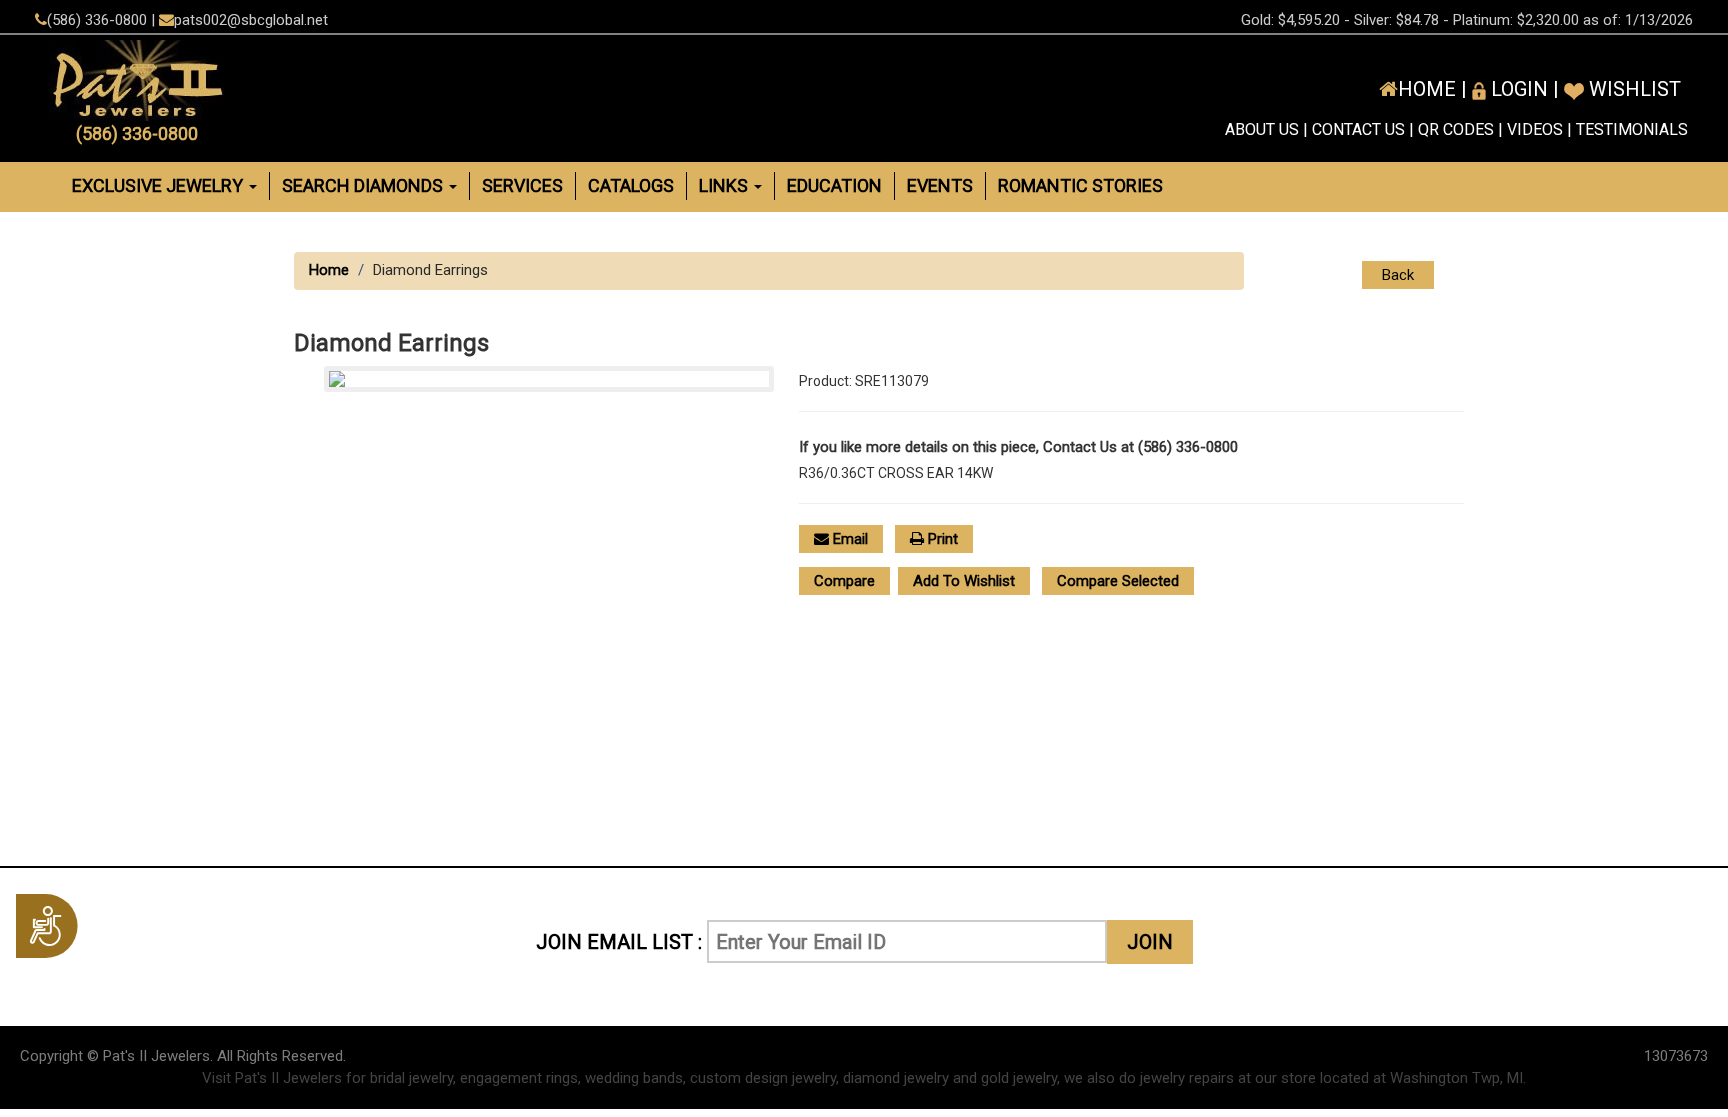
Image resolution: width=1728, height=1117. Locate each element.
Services (522, 185)
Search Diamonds (364, 185)
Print (941, 539)
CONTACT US (1358, 129)
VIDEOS (1535, 129)
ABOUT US (1262, 129)
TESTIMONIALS (1632, 129)
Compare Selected (1118, 581)
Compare (844, 581)
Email (848, 539)
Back (1398, 275)
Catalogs (631, 185)
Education (834, 185)
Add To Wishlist (964, 581)
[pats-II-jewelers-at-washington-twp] (311, 80)
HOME (1427, 89)
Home (329, 270)
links (725, 185)
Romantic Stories (1080, 185)
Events (940, 185)
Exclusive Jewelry (159, 185)
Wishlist (1632, 89)
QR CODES (1456, 129)
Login (1517, 89)
